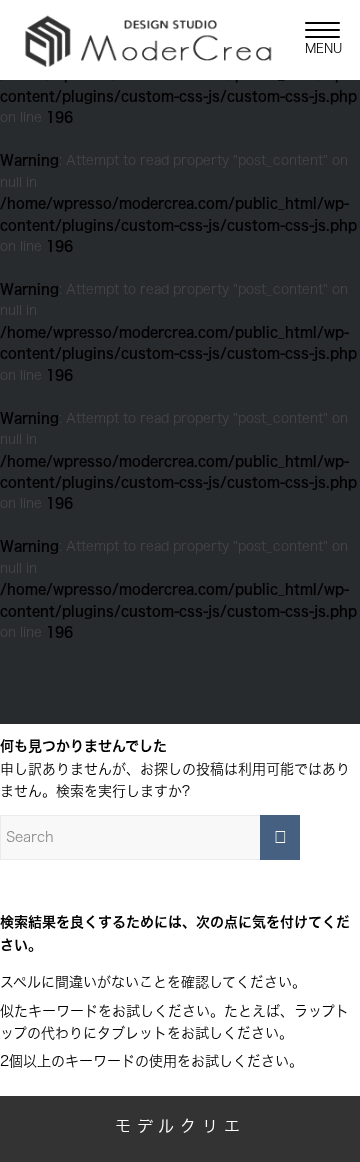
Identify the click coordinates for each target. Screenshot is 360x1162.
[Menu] (312, 40)
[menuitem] (312, 40)
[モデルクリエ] (148, 40)
